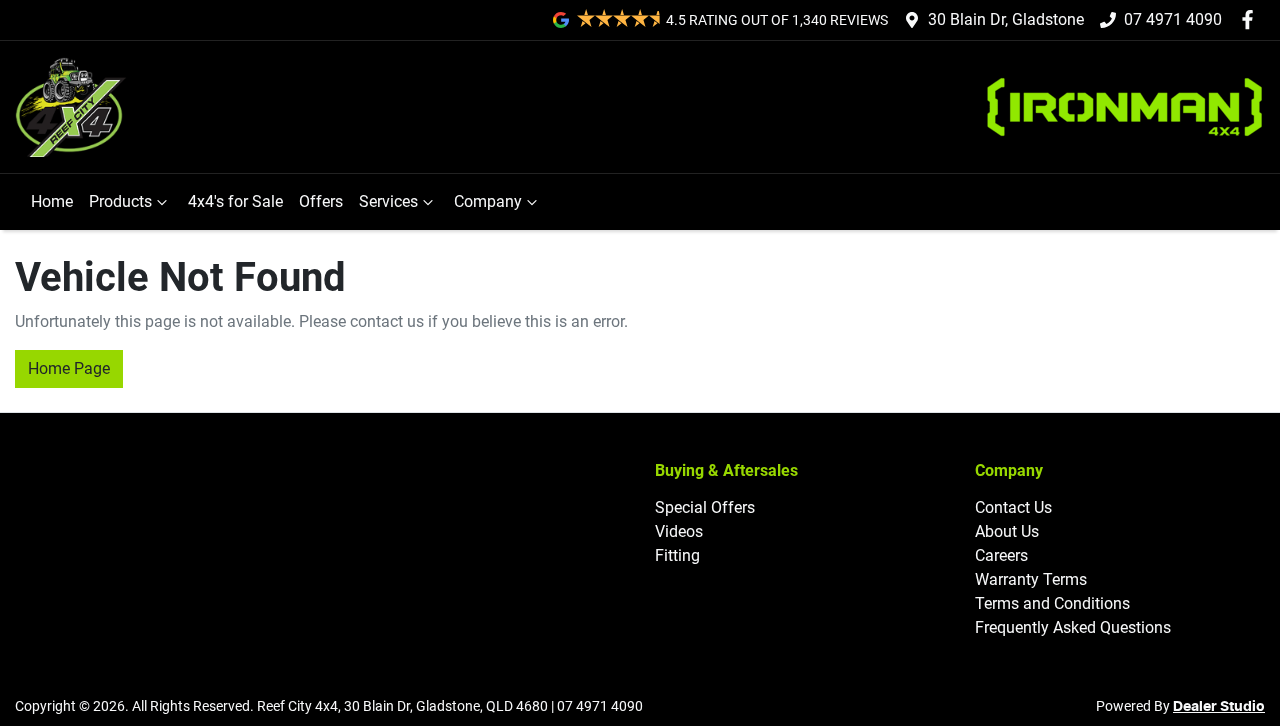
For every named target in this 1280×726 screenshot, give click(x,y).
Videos (679, 531)
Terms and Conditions (1052, 603)
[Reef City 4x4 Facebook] (1251, 19)
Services (388, 201)
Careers (1001, 555)
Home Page (69, 368)
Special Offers (705, 507)
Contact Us (1013, 507)
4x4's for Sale (235, 201)
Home (52, 201)
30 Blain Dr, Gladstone (1006, 19)
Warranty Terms (1031, 579)
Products (120, 201)
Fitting (677, 555)
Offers (321, 201)
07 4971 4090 (1173, 19)
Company (488, 201)
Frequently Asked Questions (1073, 627)
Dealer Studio (1219, 707)
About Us (1007, 531)
